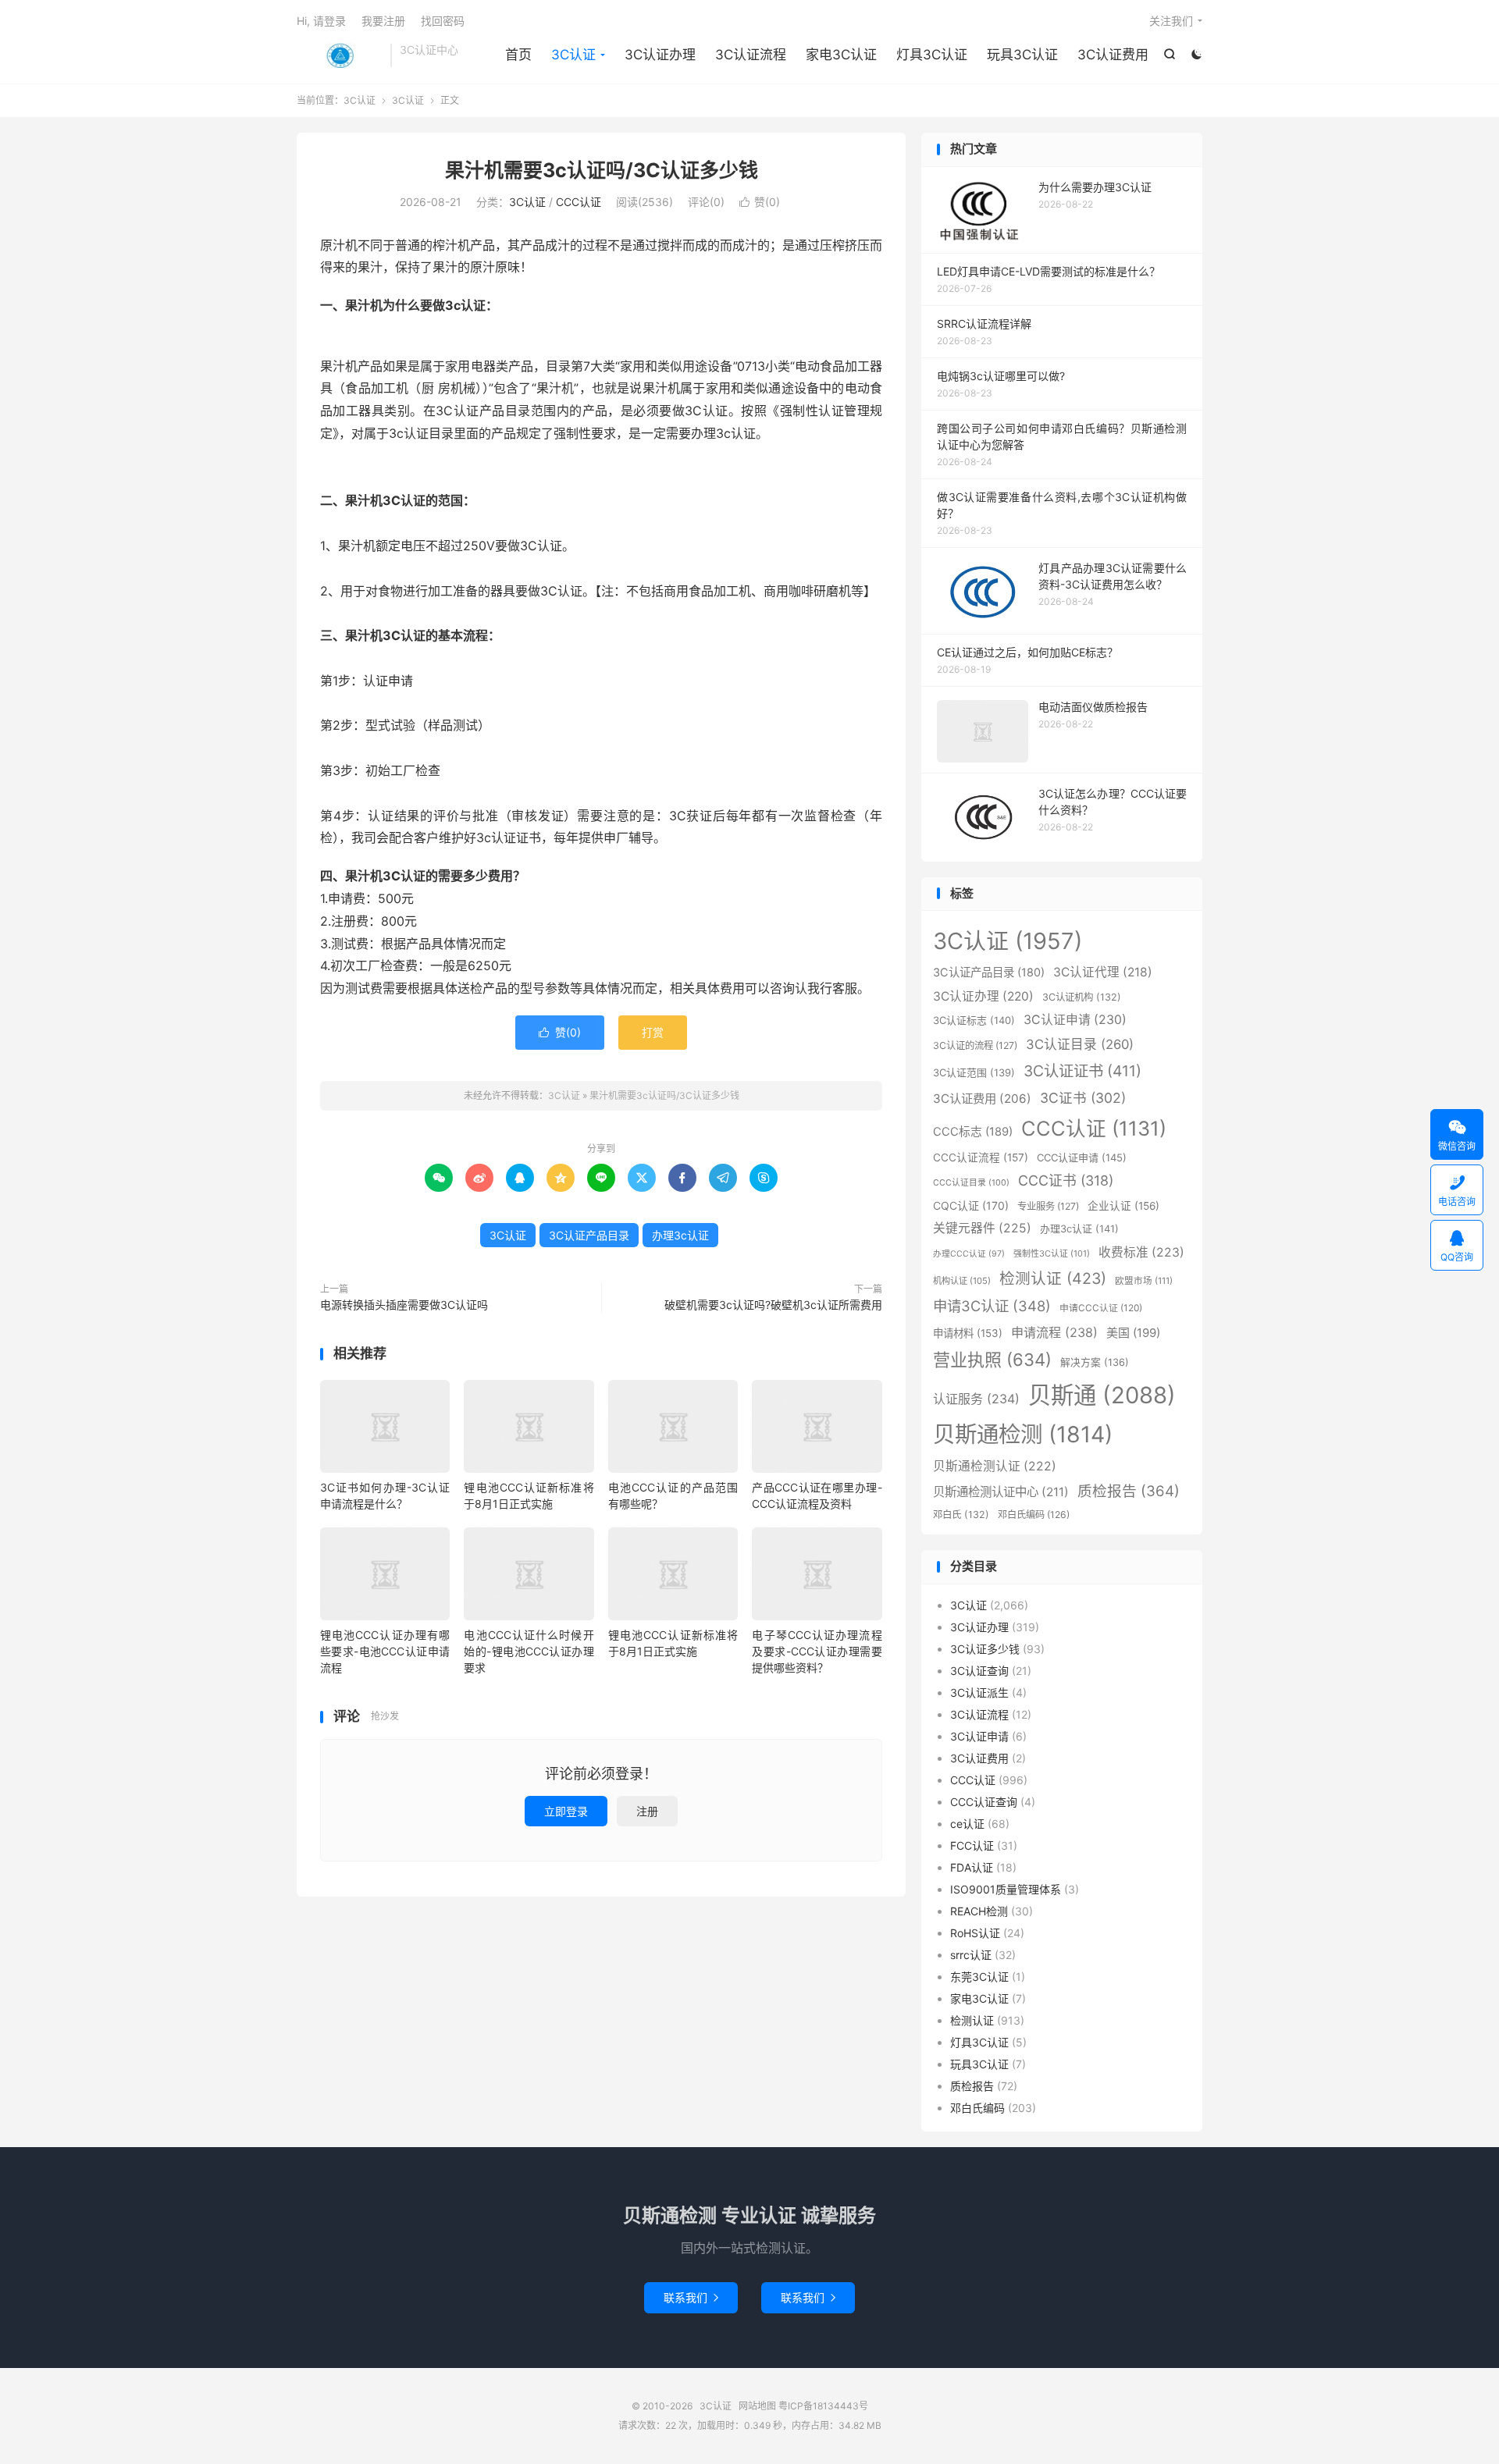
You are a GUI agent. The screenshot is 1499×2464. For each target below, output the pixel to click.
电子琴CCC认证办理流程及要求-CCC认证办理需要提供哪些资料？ (817, 1651)
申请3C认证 (992, 1306)
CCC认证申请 (1082, 1157)
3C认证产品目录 (589, 1235)
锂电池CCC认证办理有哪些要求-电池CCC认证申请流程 (385, 1651)
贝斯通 (1102, 1395)
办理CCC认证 (969, 1254)
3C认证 (340, 55)
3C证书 (1083, 1098)
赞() (760, 202)
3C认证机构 (1082, 997)
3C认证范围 (974, 1072)
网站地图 (757, 2406)
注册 (647, 1811)
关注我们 (1171, 21)
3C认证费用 (1113, 55)
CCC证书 (1066, 1180)
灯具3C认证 (932, 55)
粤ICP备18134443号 (823, 2406)
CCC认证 (579, 202)
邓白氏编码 (1034, 1515)
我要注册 (383, 21)
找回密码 (443, 21)
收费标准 (1141, 1252)
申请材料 (968, 1333)
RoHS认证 (975, 1933)
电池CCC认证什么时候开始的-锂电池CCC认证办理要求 (529, 1651)
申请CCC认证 (1101, 1308)
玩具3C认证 (1022, 55)
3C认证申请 (1075, 1020)
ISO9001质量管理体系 (1006, 1889)
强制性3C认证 (1052, 1253)
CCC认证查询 (984, 1802)
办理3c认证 (680, 1235)
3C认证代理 (1103, 972)
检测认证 (1053, 1278)
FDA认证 (972, 1867)
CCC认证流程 (981, 1157)
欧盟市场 (1144, 1281)
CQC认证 (971, 1205)
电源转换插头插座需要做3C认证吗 (404, 1305)
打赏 (653, 1032)
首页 (518, 55)
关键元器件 (982, 1228)
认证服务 (976, 1399)
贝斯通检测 (1023, 1434)
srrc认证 (971, 1955)
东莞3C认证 (979, 1977)
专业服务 (1048, 1206)
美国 (1133, 1333)
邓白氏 (961, 1515)
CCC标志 (973, 1132)
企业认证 (1123, 1206)
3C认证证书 (1082, 1071)
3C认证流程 (751, 55)
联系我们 (691, 2297)
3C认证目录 (1080, 1044)
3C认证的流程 (975, 1045)
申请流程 (1054, 1332)
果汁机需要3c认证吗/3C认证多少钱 (602, 170)
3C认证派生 (979, 1692)
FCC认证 (972, 1845)
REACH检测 (979, 1911)
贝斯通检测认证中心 (1001, 1492)
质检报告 (1129, 1491)
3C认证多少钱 (985, 1649)
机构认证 (962, 1281)
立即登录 (566, 1811)
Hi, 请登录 (321, 21)
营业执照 (992, 1360)
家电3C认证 (841, 55)
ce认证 (967, 1824)
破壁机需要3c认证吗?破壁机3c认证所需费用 (773, 1305)
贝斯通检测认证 (995, 1466)
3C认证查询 (979, 1671)
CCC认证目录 (971, 1183)
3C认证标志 (974, 1020)
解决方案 (1095, 1362)
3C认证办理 (660, 55)
